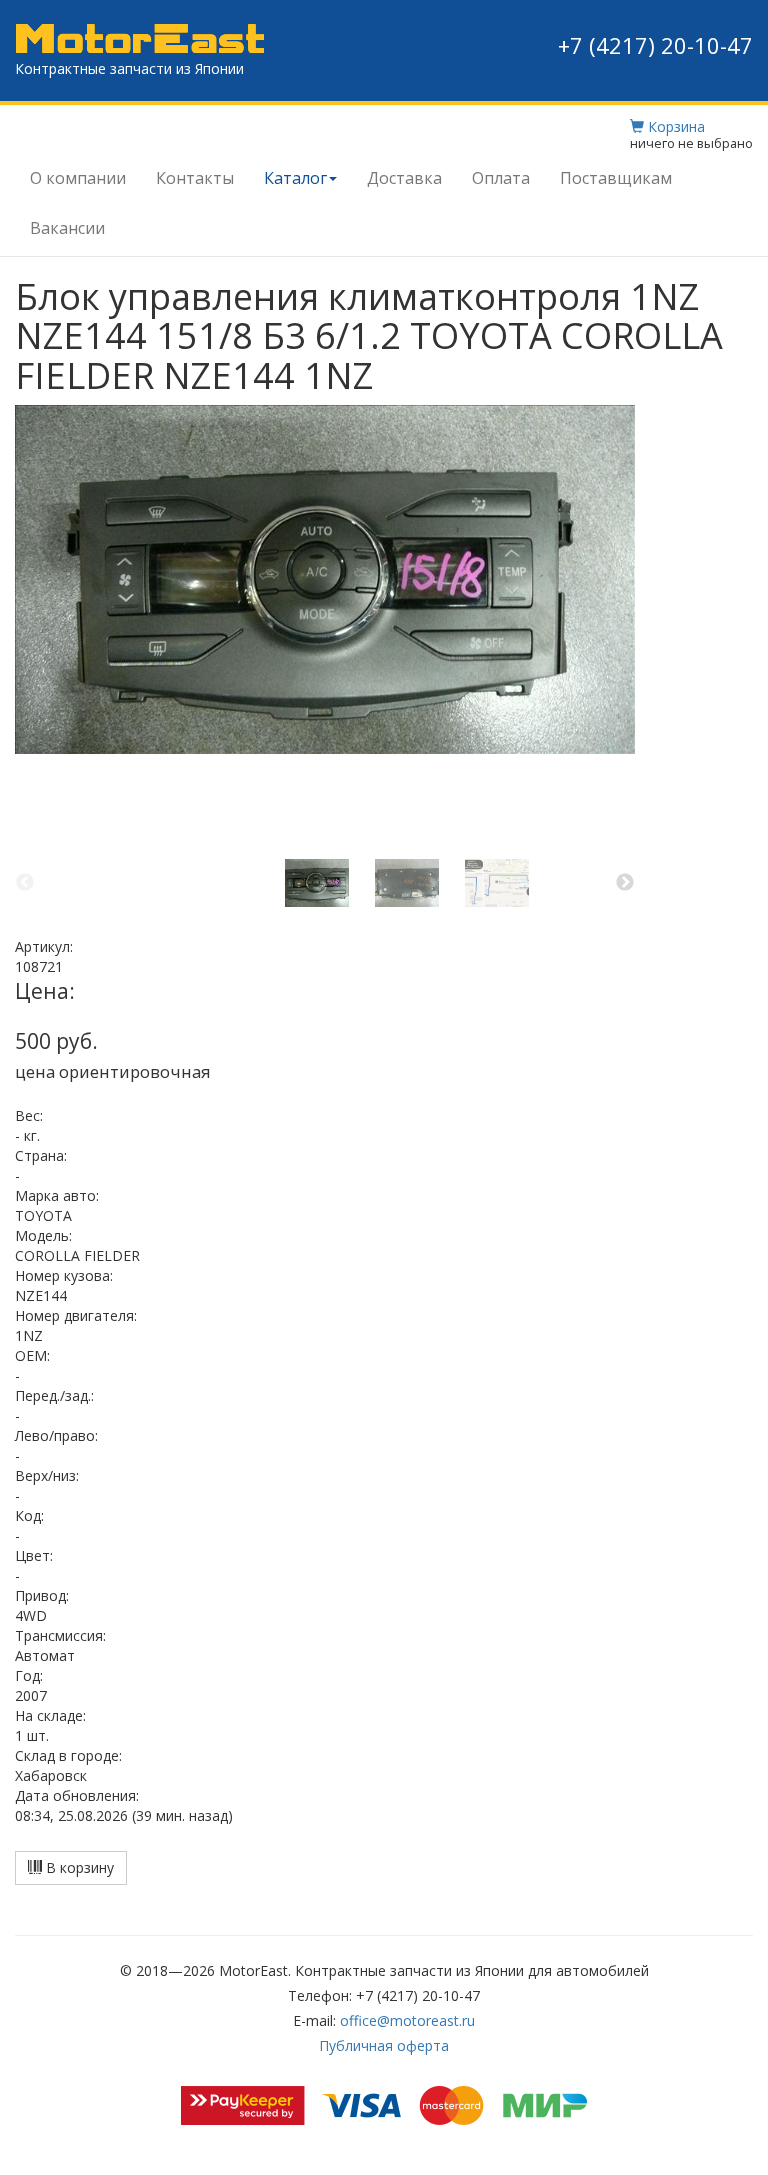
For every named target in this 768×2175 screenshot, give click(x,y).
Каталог (295, 178)
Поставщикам (616, 178)
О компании (78, 178)
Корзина (674, 126)
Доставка (404, 178)
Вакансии (67, 228)
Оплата (501, 178)
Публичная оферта (384, 2045)
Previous (25, 883)
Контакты (195, 178)
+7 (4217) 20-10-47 (655, 45)
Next (625, 883)
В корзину (78, 1867)
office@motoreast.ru (407, 2020)
